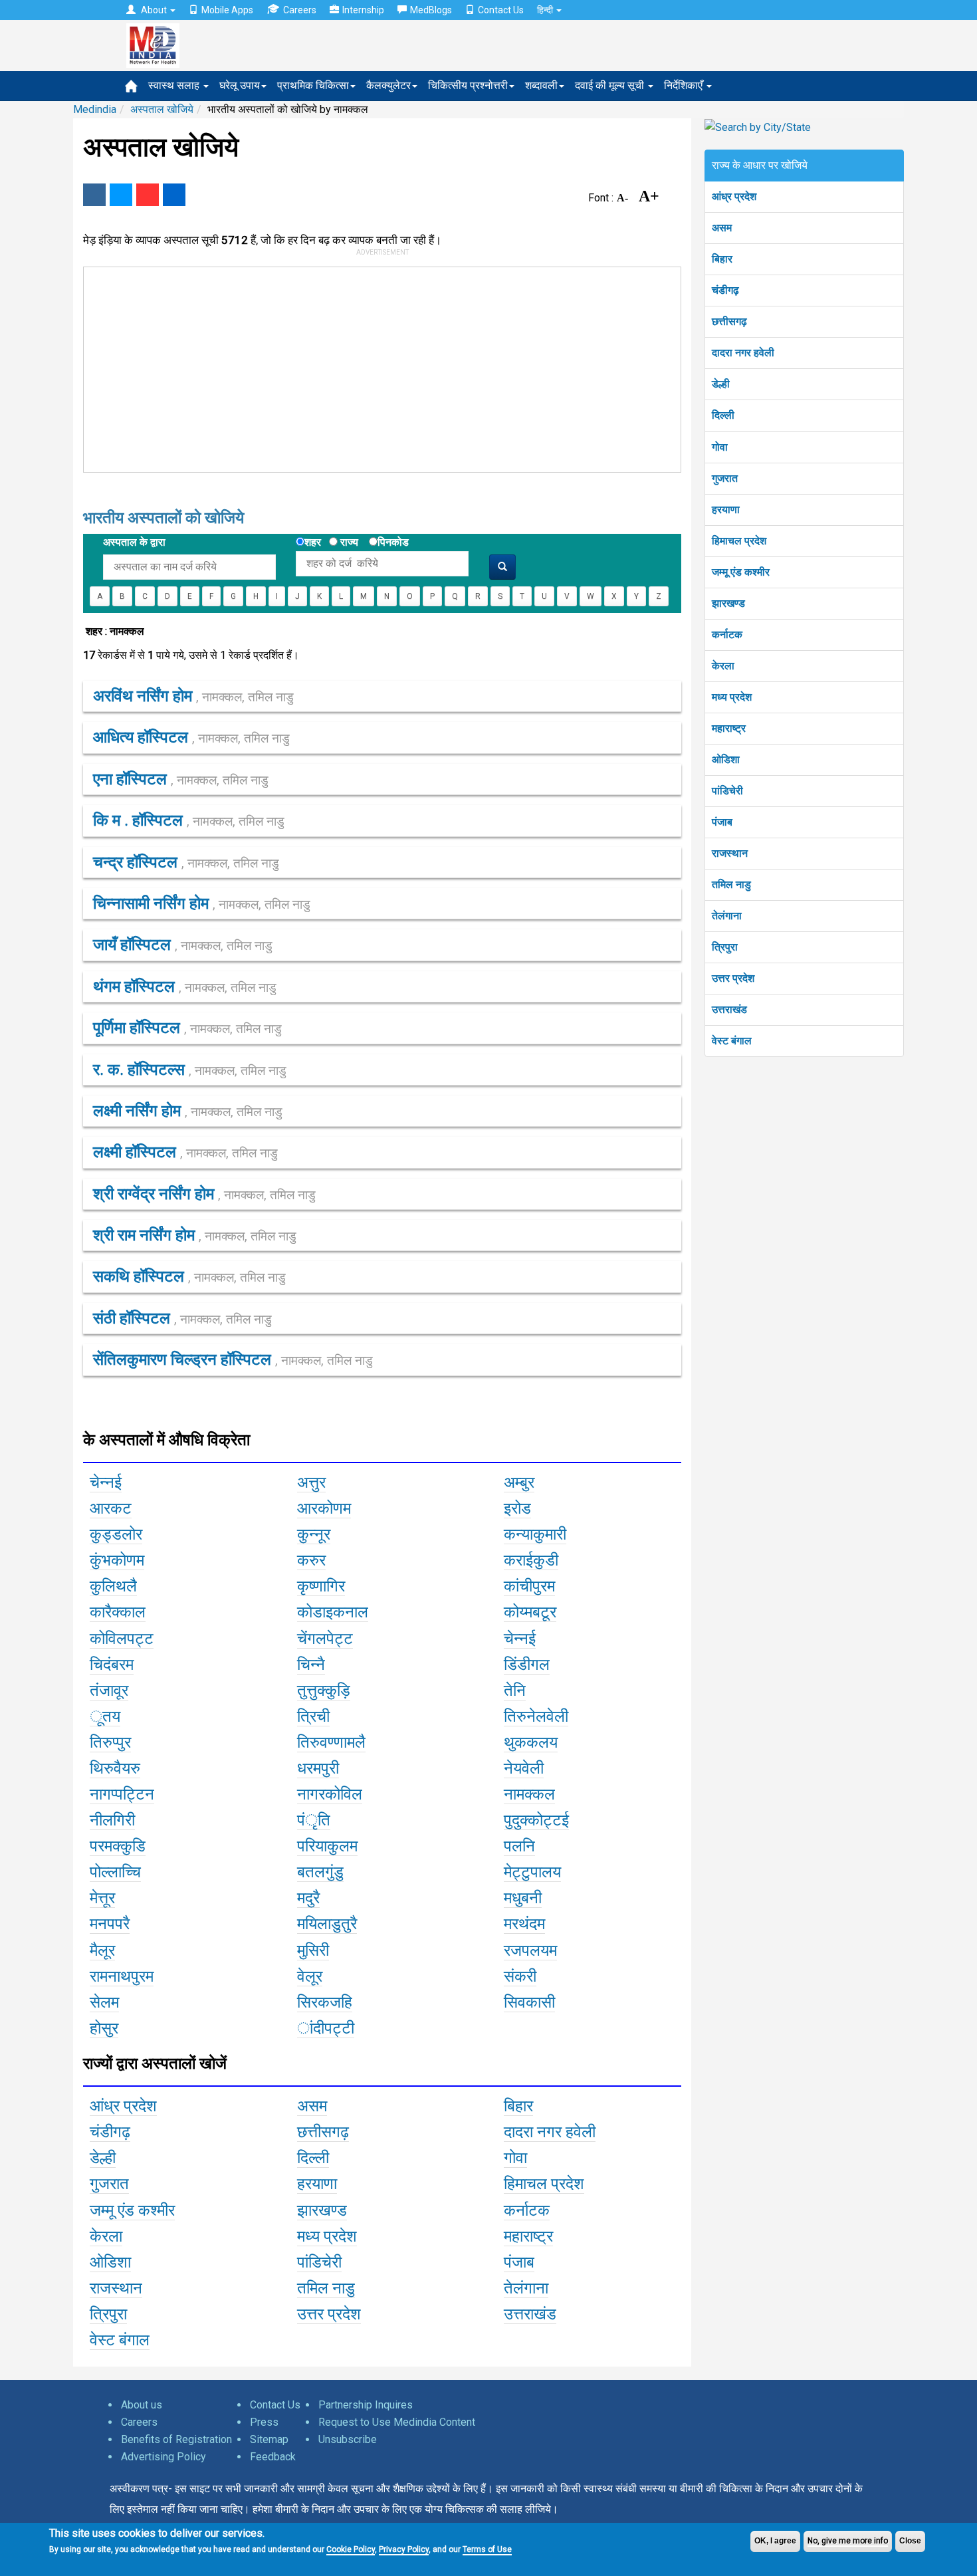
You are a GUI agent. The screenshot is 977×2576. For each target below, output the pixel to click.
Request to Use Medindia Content (397, 2422)
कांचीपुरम (529, 1586)
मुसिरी (313, 1950)
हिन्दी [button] (546, 10)
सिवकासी (529, 2002)
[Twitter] (121, 195)
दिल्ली (723, 415)
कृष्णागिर (321, 1586)
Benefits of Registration (176, 2439)
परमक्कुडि (118, 1846)
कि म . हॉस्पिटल (189, 820)
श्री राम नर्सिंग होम (195, 1235)
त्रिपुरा (725, 947)
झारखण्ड (728, 603)
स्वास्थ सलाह (175, 85)
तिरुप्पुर (110, 1742)
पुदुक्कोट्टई (536, 1820)
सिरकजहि (325, 2002)
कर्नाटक (727, 635)
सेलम (104, 2002)
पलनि (519, 1846)
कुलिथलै (113, 1586)
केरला (723, 666)
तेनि (515, 1691)
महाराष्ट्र (729, 728)
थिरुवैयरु (115, 1768)
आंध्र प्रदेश (734, 196)
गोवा (720, 447)
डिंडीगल (527, 1665)
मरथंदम (524, 1924)
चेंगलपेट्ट (325, 1639)
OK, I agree (775, 2541)
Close (910, 2541)
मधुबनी (523, 1898)
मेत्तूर (102, 1898)
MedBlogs (431, 10)
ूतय (105, 1716)
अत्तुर (311, 1482)
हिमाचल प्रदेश (739, 541)
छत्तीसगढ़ (729, 321)
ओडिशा (726, 760)
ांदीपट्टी (326, 2028)
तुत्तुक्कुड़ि (324, 1691)
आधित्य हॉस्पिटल (191, 737)
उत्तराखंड (729, 1009)
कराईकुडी (531, 1560)
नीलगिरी (112, 1820)
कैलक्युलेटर (388, 85)
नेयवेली (524, 1768)
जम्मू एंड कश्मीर (741, 572)
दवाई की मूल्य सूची (611, 85)
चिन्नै (311, 1665)
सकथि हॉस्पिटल (189, 1276)
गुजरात (725, 478)
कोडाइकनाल (333, 1612)
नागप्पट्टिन (122, 1794)
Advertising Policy (163, 2457)
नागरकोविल (330, 1794)
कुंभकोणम (117, 1560)
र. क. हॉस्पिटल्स (190, 1070)
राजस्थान (730, 853)
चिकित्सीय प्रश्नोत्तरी (468, 85)
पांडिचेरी (727, 791)
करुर (311, 1560)
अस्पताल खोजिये (162, 109)
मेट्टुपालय (532, 1872)
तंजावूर (109, 1691)
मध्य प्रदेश (732, 697)
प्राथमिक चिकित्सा (313, 85)
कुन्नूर (314, 1534)
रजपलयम (530, 1950)
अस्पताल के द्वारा (134, 542)
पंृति (314, 1820)
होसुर (104, 2028)
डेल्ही (721, 384)
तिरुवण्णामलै (331, 1742)
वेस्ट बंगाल (732, 1041)
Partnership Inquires (366, 2405)
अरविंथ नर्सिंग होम (193, 696)
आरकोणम (324, 1508)
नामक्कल (529, 1794)
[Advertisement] (376, 367)
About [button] (154, 10)
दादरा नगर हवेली (743, 353)
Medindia (95, 109)
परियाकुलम (327, 1846)
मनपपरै (110, 1924)
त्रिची (313, 1716)
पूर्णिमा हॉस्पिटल (187, 1028)
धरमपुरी (318, 1768)
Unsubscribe (348, 2439)
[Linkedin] (174, 195)
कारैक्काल (118, 1612)
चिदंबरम (112, 1665)
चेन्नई (106, 1482)
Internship (363, 10)
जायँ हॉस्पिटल (183, 945)
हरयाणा (726, 510)
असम (722, 228)
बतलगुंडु (320, 1872)
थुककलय (531, 1742)
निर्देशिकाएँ (685, 85)
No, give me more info (848, 2541)
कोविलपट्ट (122, 1639)
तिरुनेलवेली (536, 1716)
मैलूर (102, 1950)
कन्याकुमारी (535, 1534)
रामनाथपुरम (122, 1976)
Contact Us (501, 10)
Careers (300, 10)
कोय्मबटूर (530, 1612)
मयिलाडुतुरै (327, 1924)
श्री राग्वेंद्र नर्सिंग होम (204, 1194)
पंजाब (722, 822)
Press (264, 2422)
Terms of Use (487, 2549)
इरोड (517, 1508)
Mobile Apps (227, 10)
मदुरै (308, 1898)
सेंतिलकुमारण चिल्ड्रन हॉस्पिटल (233, 1359)
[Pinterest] (148, 195)
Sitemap (269, 2439)
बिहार (722, 259)
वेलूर (310, 1976)
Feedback (273, 2457)
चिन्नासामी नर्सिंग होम (202, 903)
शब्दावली (541, 85)
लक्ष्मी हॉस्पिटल (185, 1152)
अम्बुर (519, 1482)
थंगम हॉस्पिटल (185, 987)
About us (142, 2405)
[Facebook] (94, 195)
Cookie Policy (351, 2549)
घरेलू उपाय (240, 85)
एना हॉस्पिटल (181, 779)
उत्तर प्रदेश (733, 978)
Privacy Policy (404, 2549)
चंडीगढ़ (725, 290)
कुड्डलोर (116, 1534)
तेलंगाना (727, 916)
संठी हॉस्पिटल (182, 1318)
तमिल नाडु (731, 884)
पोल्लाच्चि (115, 1872)
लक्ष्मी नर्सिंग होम (188, 1111)
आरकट (111, 1508)
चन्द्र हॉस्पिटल (186, 862)
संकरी (520, 1976)
